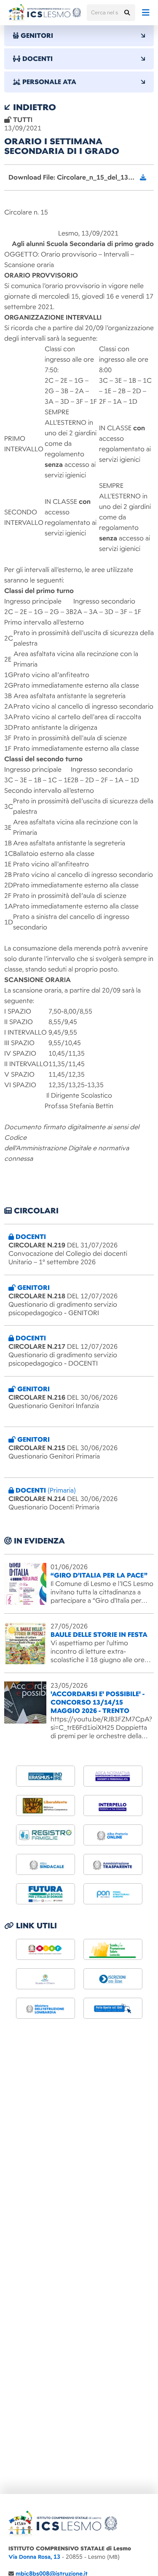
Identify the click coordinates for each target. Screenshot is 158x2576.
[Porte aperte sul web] (113, 2008)
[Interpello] (113, 1806)
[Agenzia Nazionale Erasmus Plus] (46, 1776)
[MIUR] (46, 1949)
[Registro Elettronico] (46, 1835)
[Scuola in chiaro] (46, 1979)
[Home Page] (45, 13)
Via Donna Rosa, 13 (34, 2557)
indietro (33, 107)
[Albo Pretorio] (113, 1835)
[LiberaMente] (46, 1806)
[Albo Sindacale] (46, 1864)
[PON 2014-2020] (113, 1894)
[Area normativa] (113, 1776)
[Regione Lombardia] (113, 1949)
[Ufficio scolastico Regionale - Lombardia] (46, 2008)
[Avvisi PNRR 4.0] (46, 1894)
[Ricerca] (127, 13)
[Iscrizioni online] (113, 1979)
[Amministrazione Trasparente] (113, 1864)
